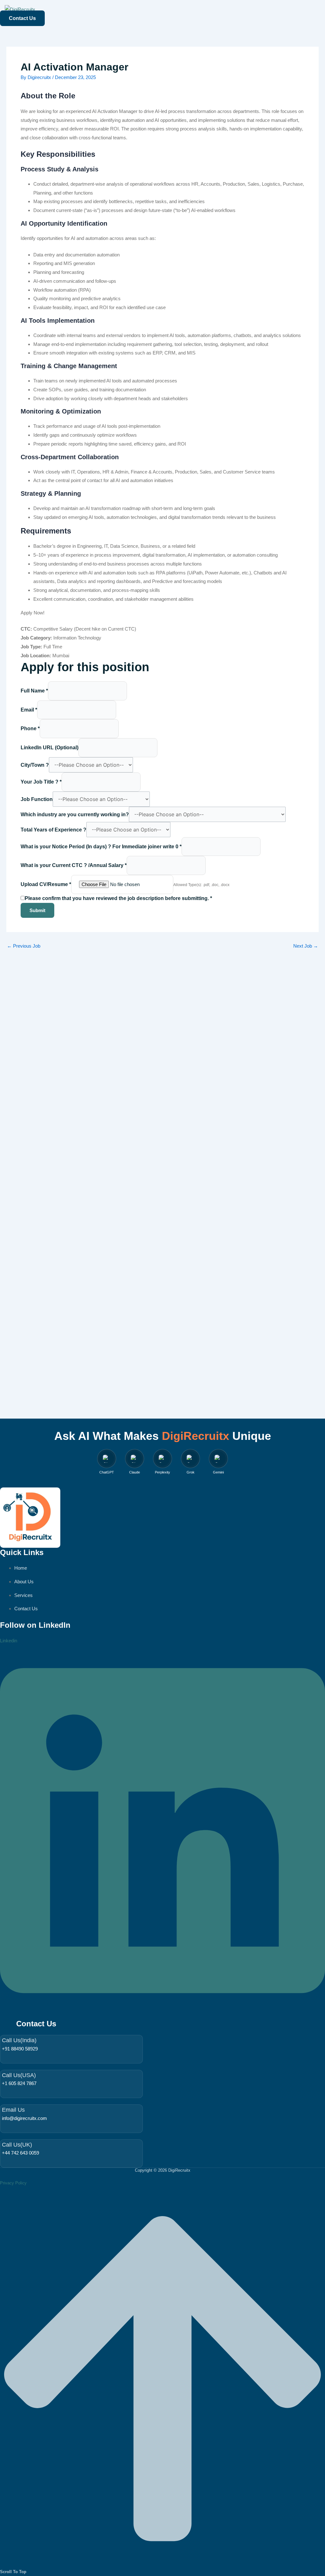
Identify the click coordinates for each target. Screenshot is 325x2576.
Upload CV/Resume (46, 884)
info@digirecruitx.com (24, 2118)
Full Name (34, 691)
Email (29, 710)
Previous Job (24, 946)
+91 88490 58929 (20, 2049)
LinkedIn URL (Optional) (50, 748)
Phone (30, 728)
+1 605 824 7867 (19, 2083)
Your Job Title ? (41, 782)
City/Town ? (35, 765)
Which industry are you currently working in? (75, 815)
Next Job (306, 946)
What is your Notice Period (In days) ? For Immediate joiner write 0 (101, 847)
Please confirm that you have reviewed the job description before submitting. (118, 898)
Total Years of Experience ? (53, 830)
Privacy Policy (13, 2183)
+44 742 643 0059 (20, 2153)
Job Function (37, 799)
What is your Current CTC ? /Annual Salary (74, 865)
